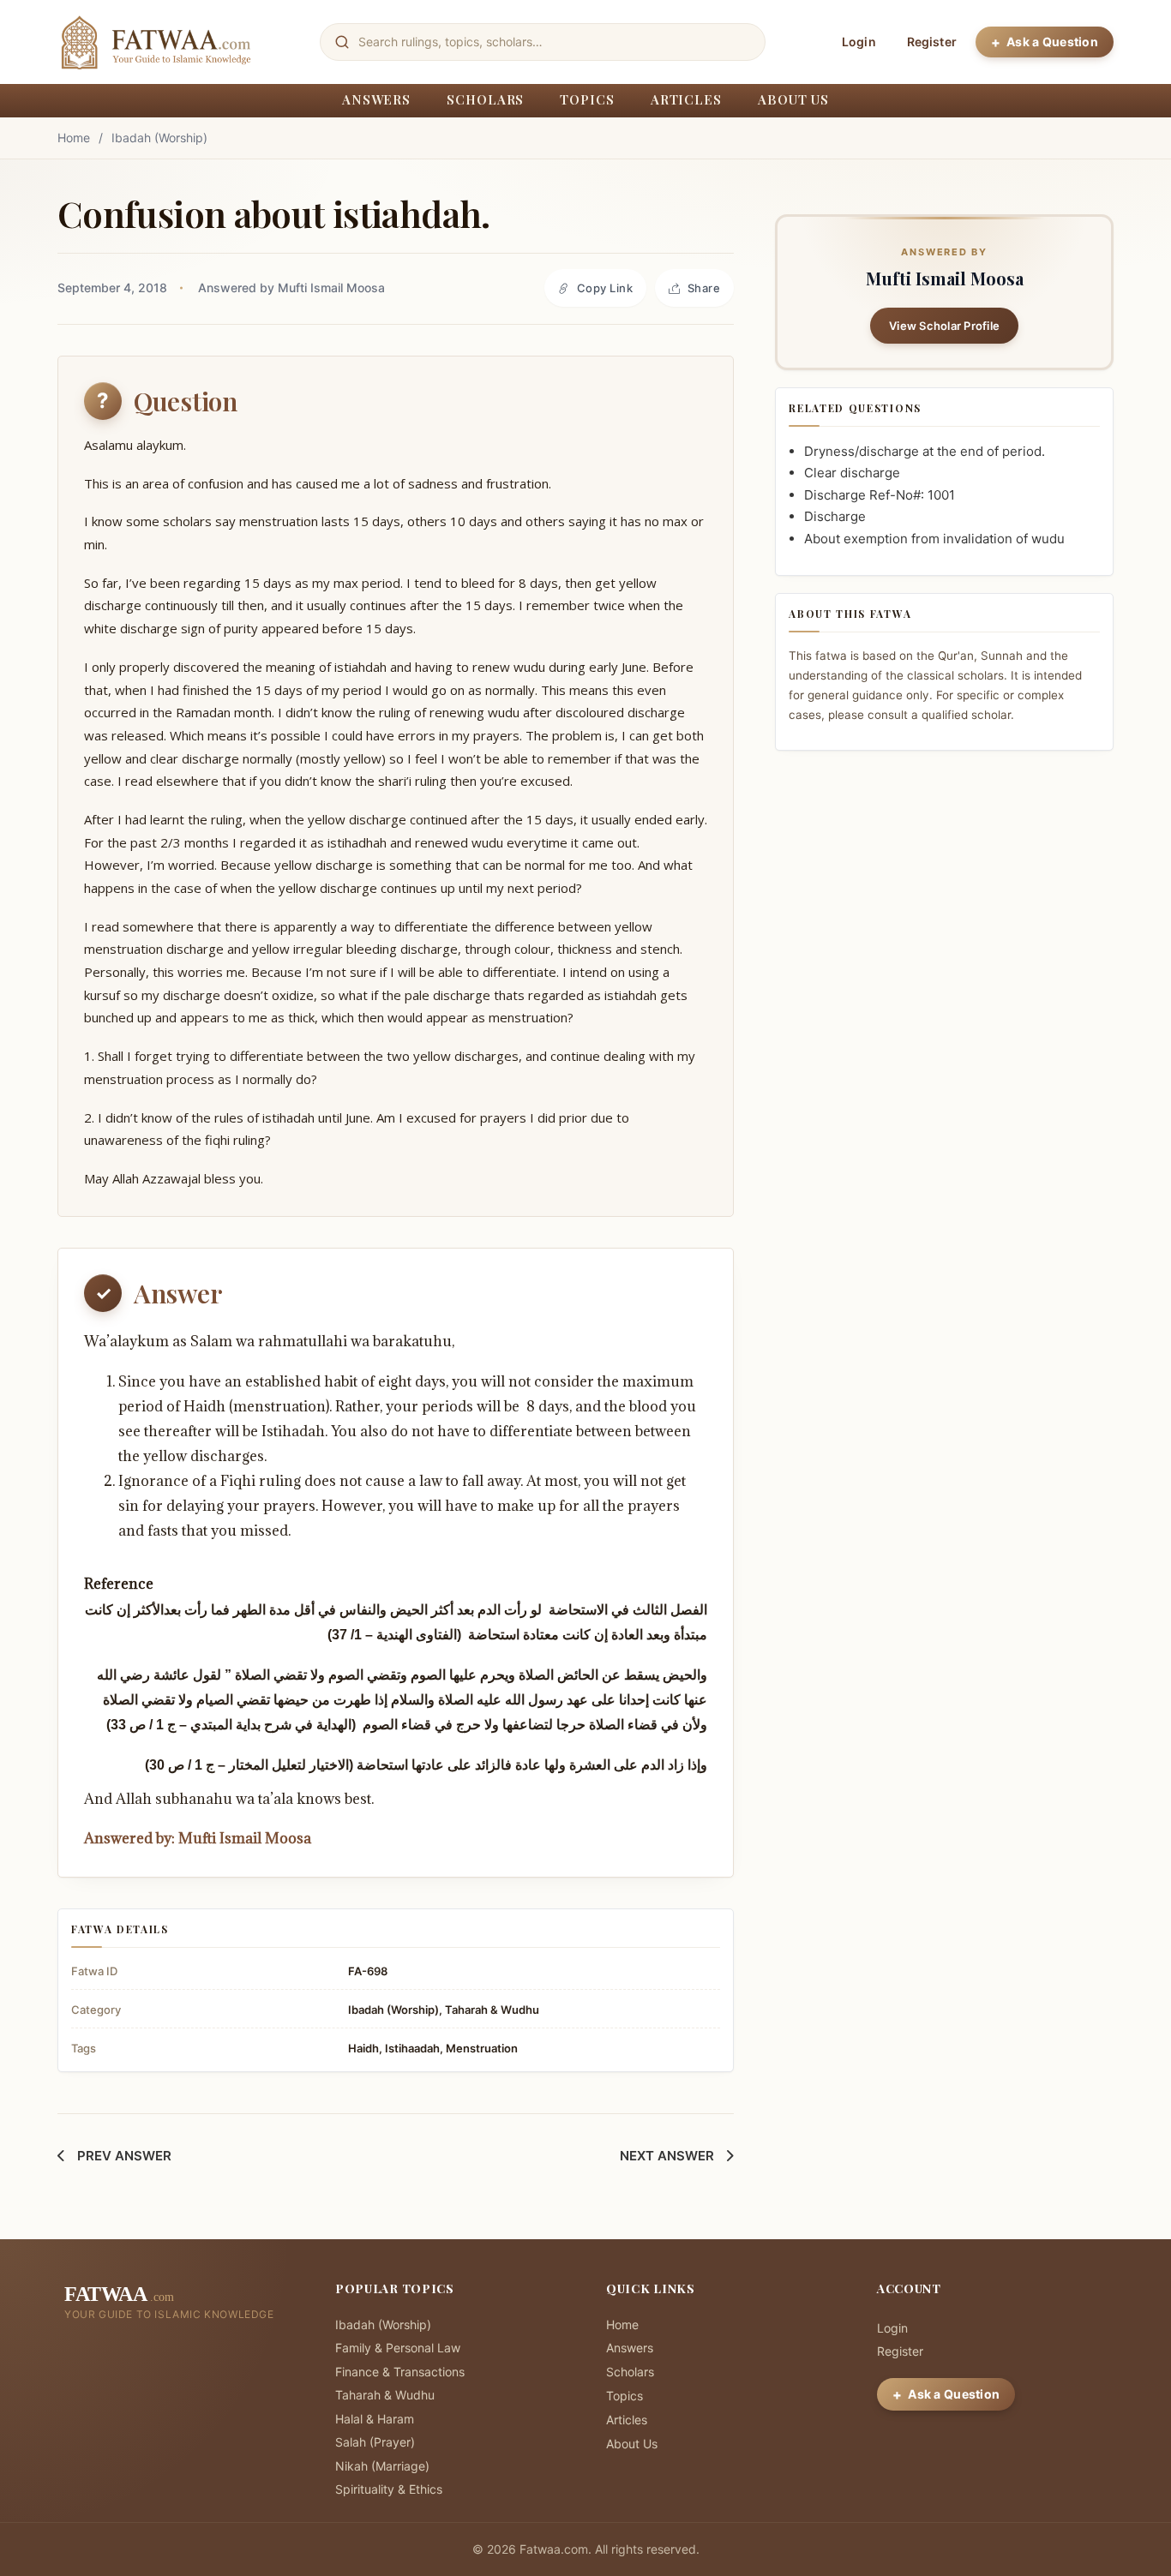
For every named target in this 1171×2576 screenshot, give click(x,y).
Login (859, 42)
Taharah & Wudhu (492, 2010)
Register (932, 42)
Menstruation (482, 2048)
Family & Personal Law (398, 2348)
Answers (376, 99)
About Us (793, 99)
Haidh (363, 2048)
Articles (686, 99)
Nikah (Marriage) (382, 2466)
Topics (587, 99)
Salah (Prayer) (375, 2442)
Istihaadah (412, 2048)
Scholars (485, 99)
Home (74, 138)
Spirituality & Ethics (389, 2489)
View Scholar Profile (944, 326)
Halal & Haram (375, 2419)
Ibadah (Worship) (159, 138)
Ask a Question (1052, 42)
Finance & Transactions (400, 2372)
